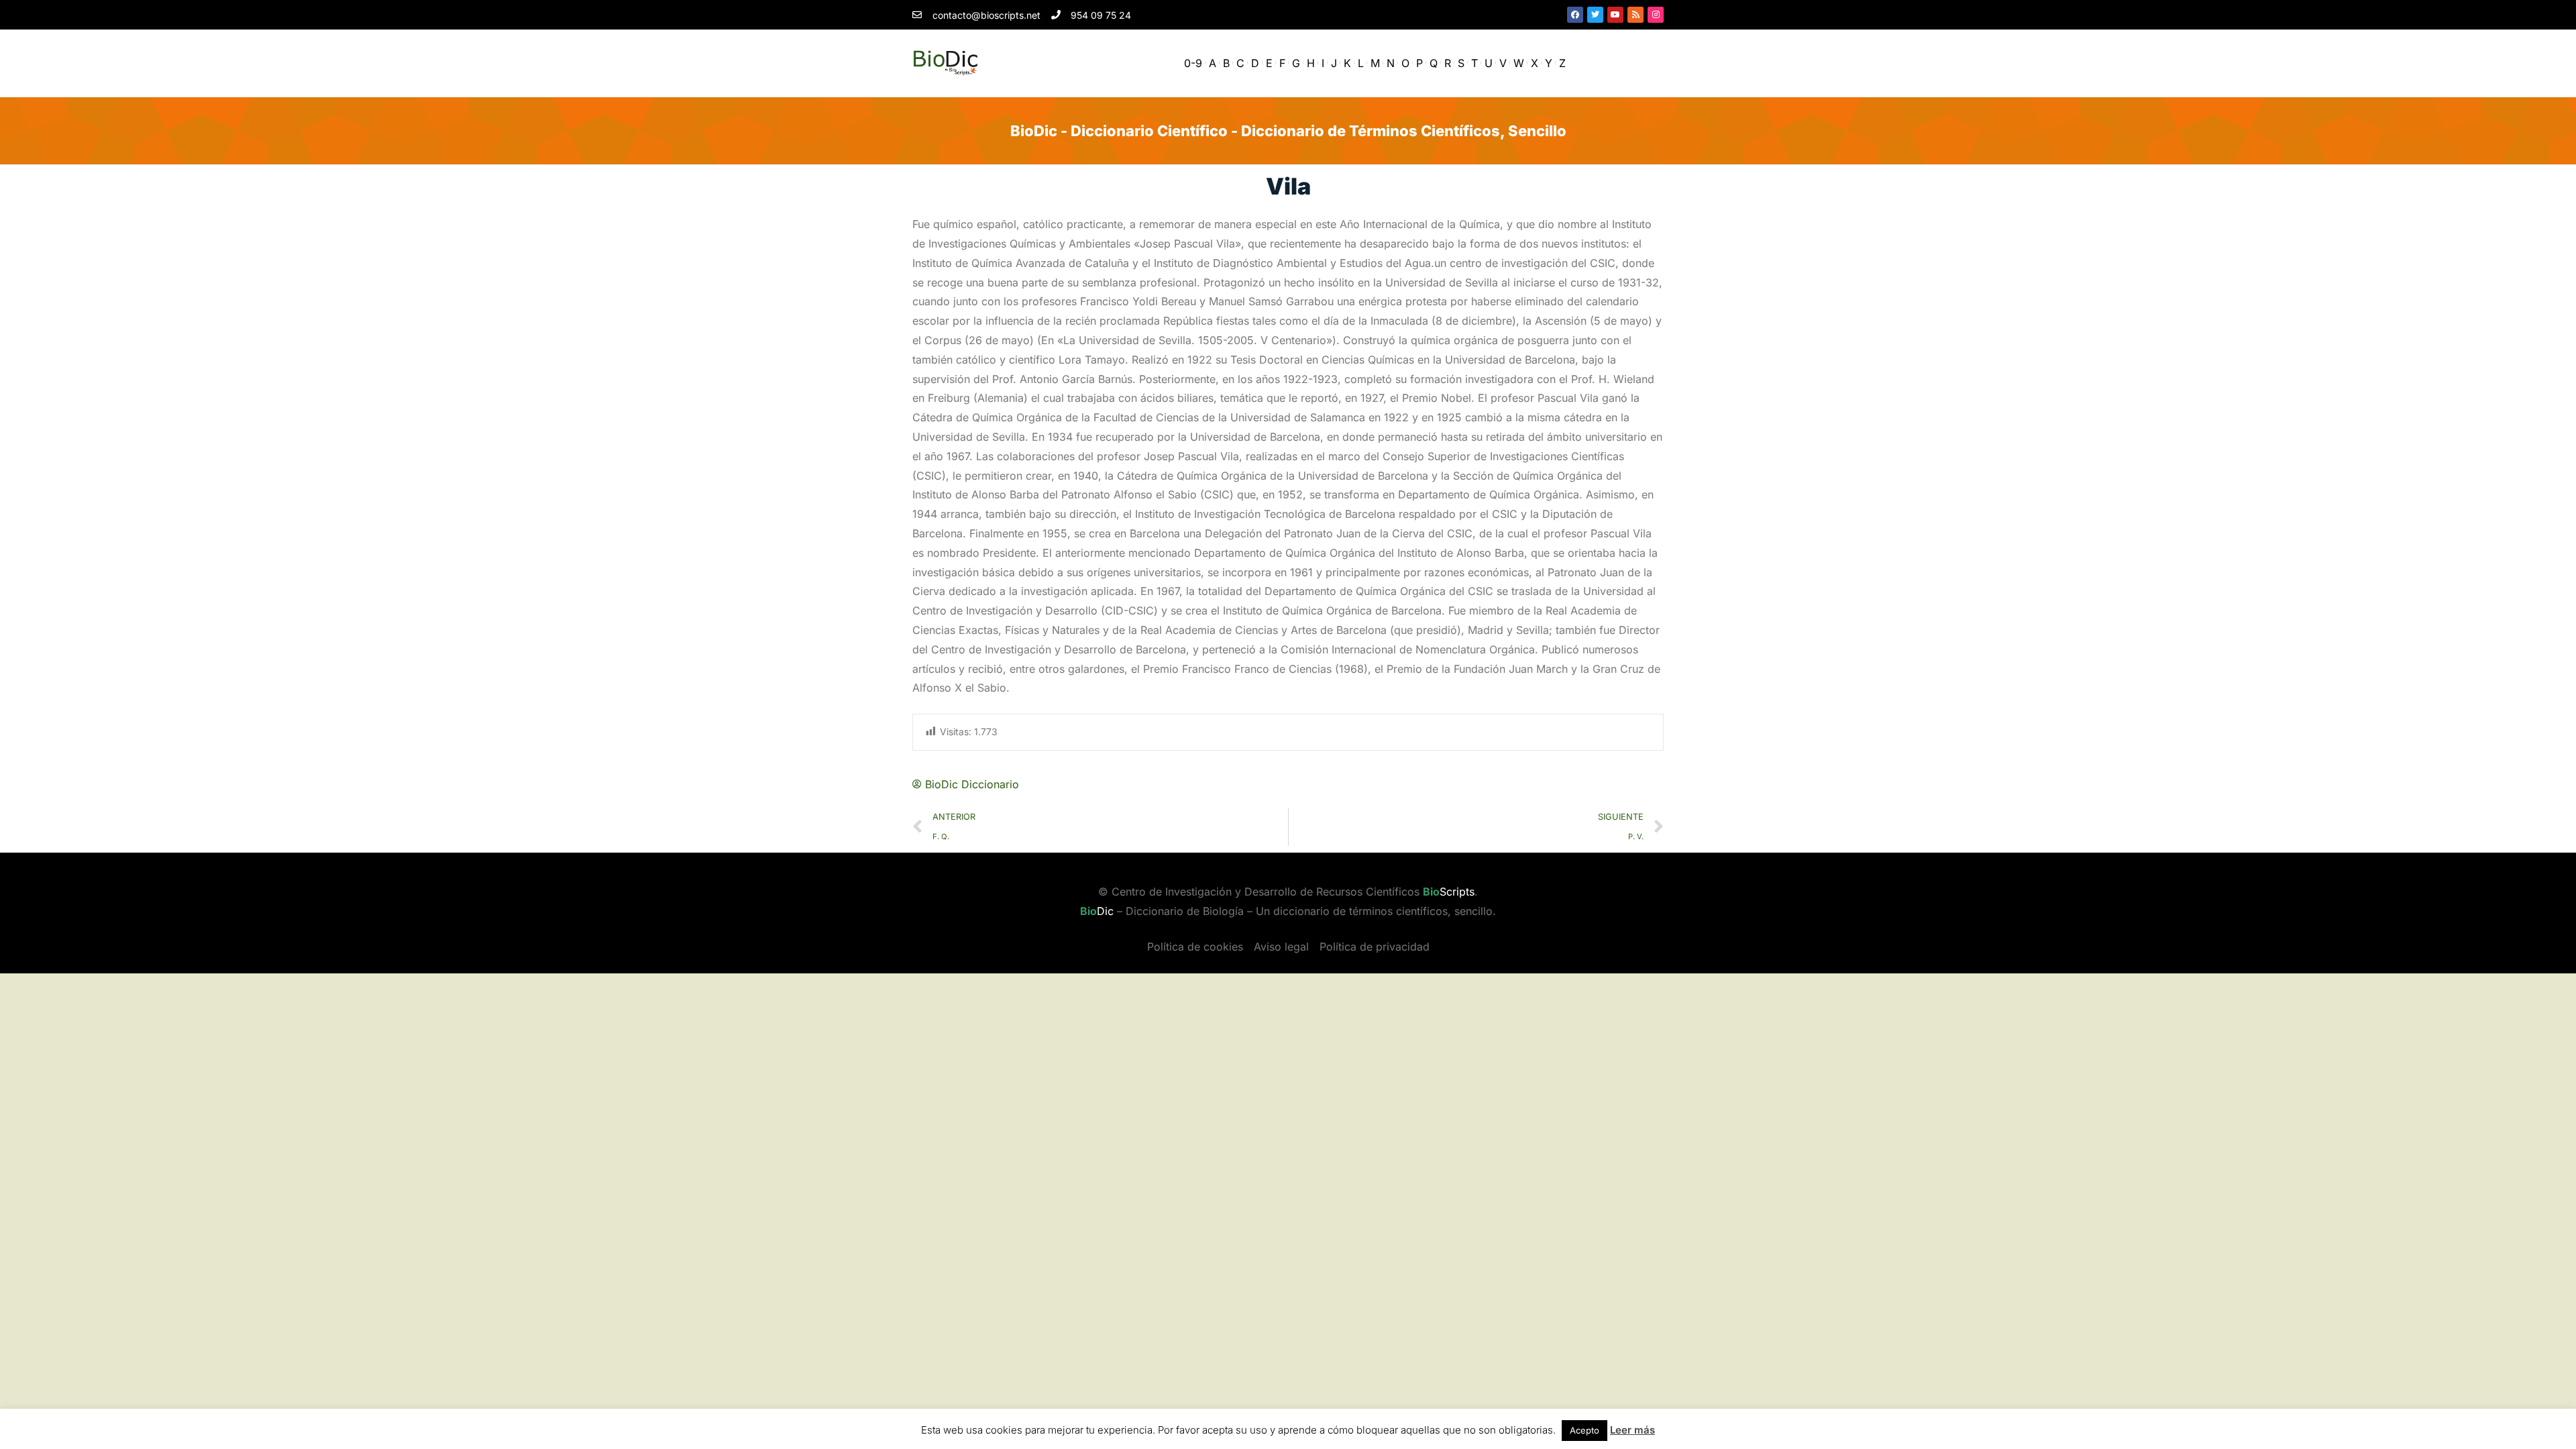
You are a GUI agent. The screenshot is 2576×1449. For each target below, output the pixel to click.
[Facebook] (1575, 15)
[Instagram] (1656, 15)
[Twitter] (1595, 15)
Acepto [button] (1585, 1430)
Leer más (1632, 1430)
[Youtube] (1615, 15)
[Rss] (1635, 15)
